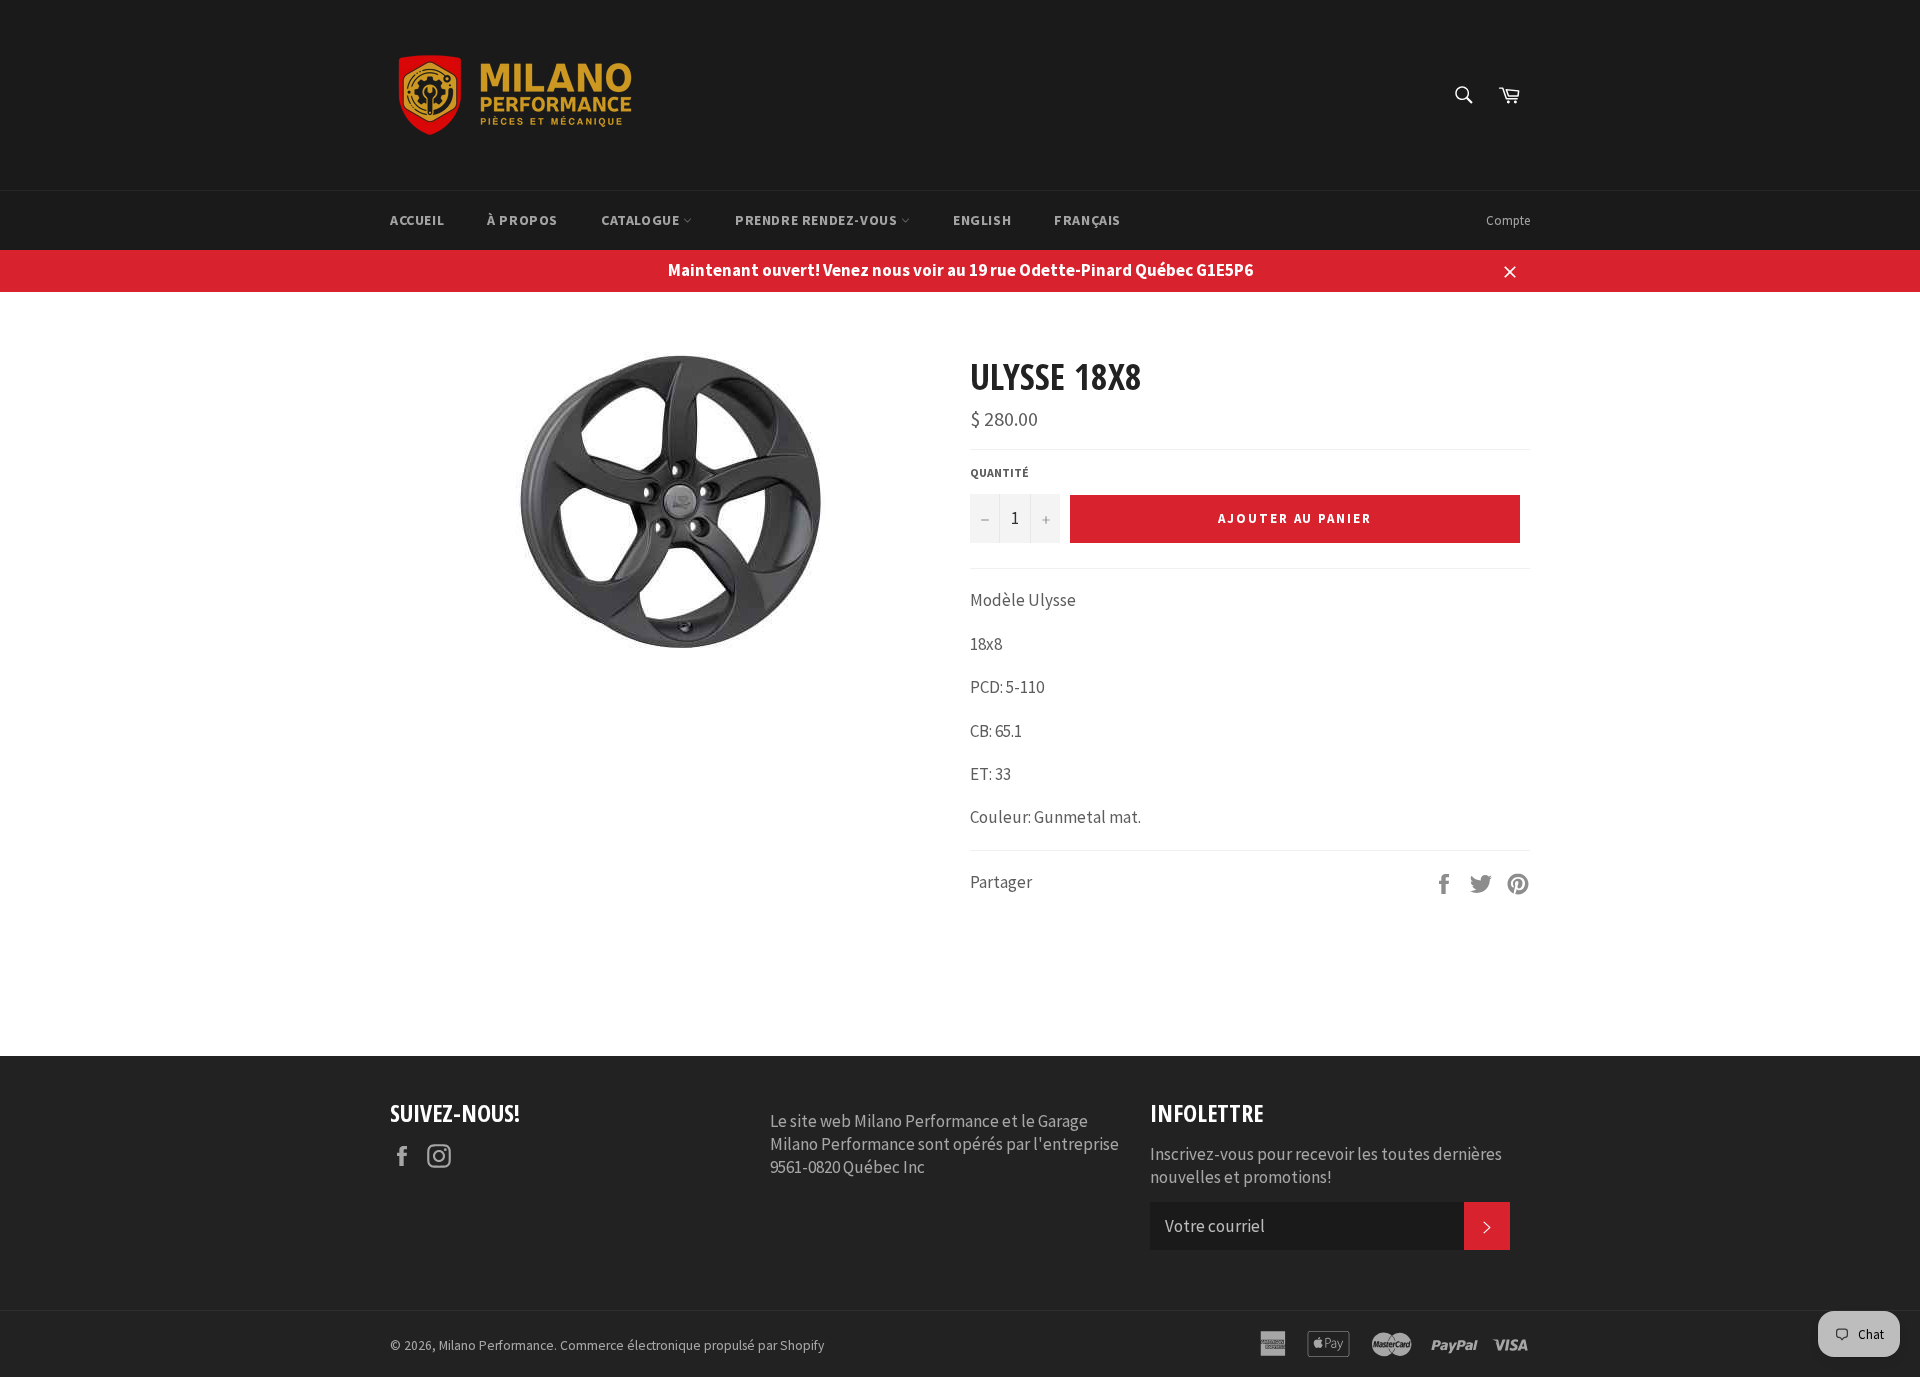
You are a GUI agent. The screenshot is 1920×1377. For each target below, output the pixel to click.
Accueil (417, 220)
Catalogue (642, 220)
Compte (1508, 220)
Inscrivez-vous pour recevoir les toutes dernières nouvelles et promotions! (1326, 1165)
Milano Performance (496, 1345)
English (982, 220)
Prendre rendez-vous (818, 220)
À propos (522, 220)
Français (1087, 220)
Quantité (999, 472)
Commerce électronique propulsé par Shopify (692, 1345)
